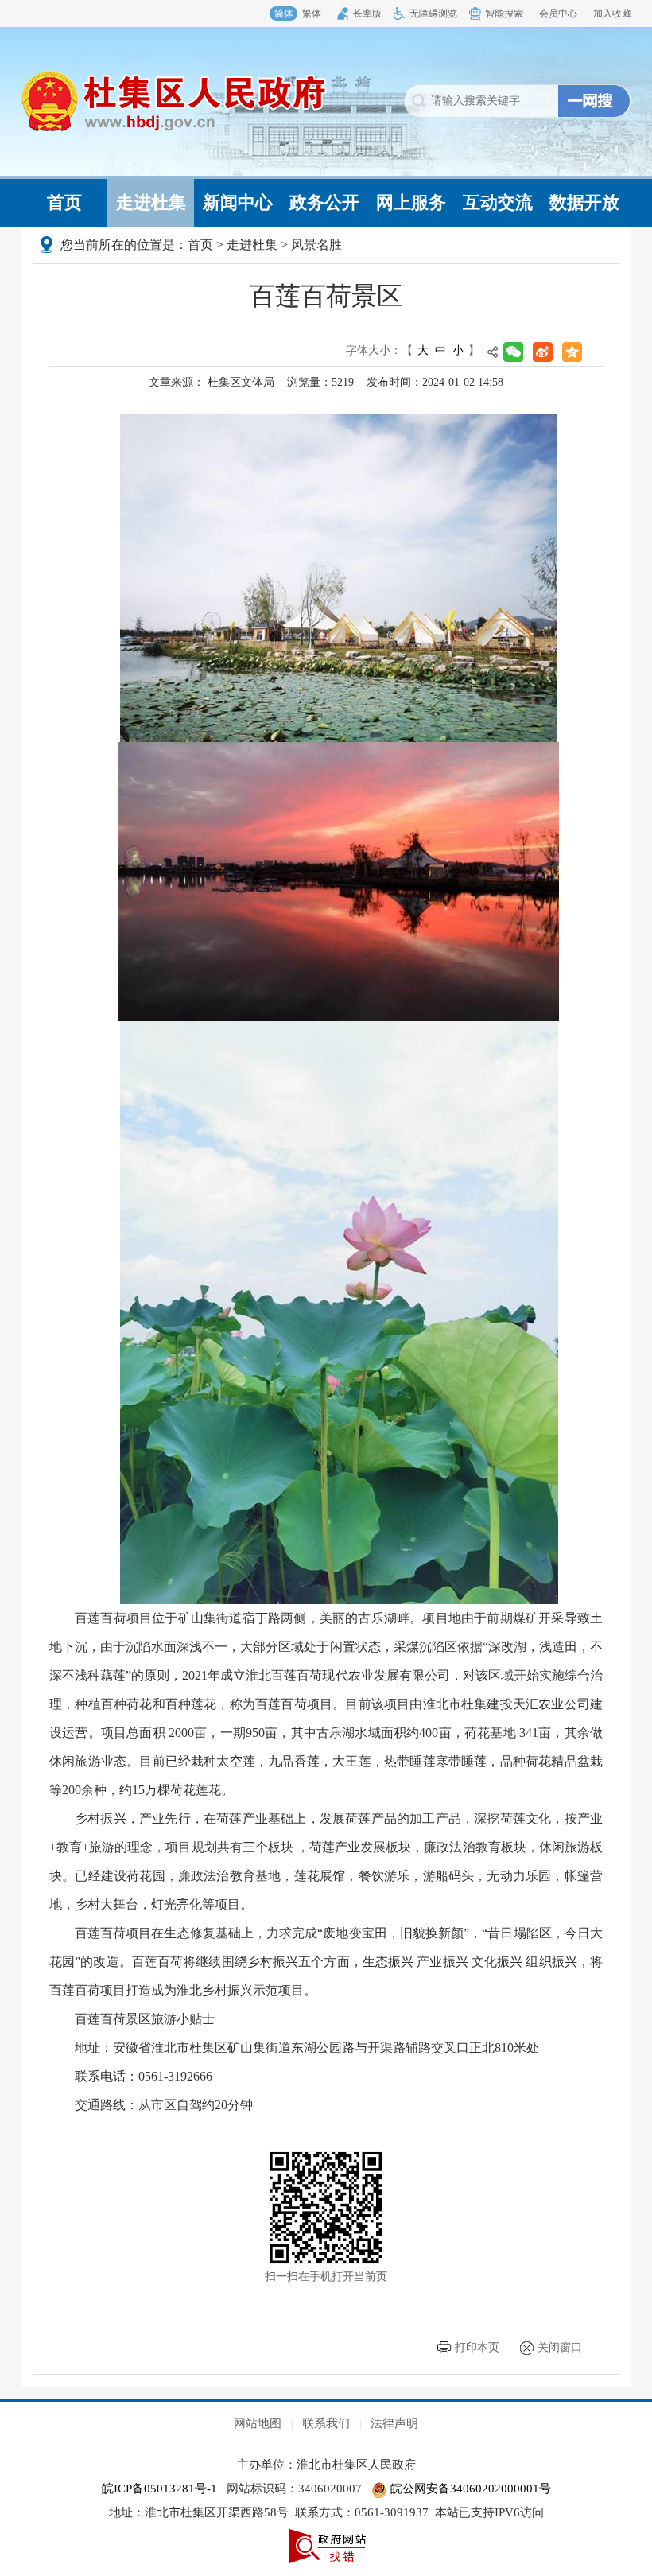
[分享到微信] (513, 352)
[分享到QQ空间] (572, 352)
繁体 (312, 14)
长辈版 (367, 14)
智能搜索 (504, 14)
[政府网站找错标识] (328, 2545)
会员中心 (558, 14)
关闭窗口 (560, 2347)
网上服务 (411, 202)
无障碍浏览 (433, 14)
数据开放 (584, 202)
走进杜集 (151, 202)
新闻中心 (238, 202)
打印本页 (477, 2347)
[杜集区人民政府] (174, 100)
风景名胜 (316, 245)
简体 (284, 14)
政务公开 (324, 202)
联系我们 (326, 2423)
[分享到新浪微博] (543, 352)
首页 (64, 202)
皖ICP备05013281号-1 (159, 2489)
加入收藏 (612, 14)
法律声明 (394, 2423)
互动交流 (498, 202)
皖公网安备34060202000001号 (469, 2489)
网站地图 (258, 2423)
